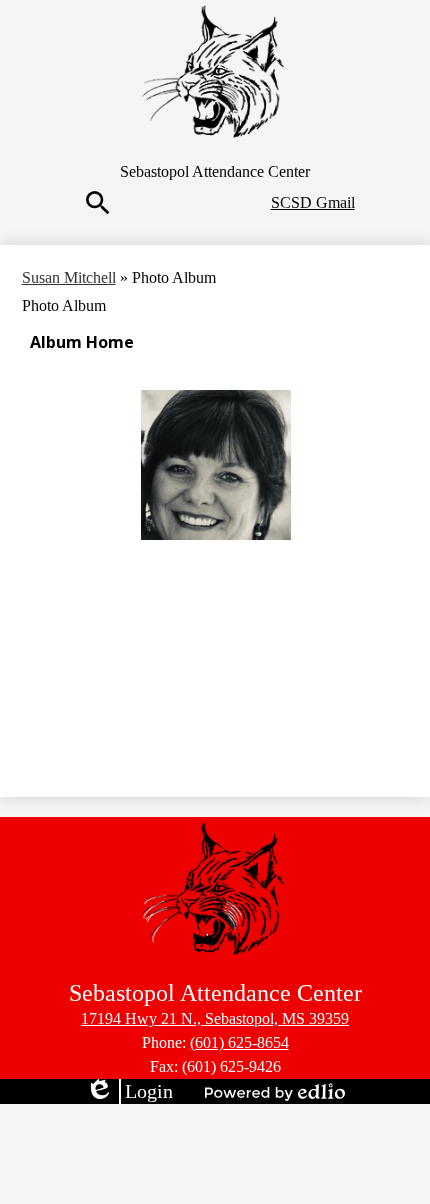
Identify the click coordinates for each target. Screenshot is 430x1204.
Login (129, 1092)
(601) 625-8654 (239, 1042)
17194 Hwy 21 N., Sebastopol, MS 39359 (215, 1018)
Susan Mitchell (69, 277)
